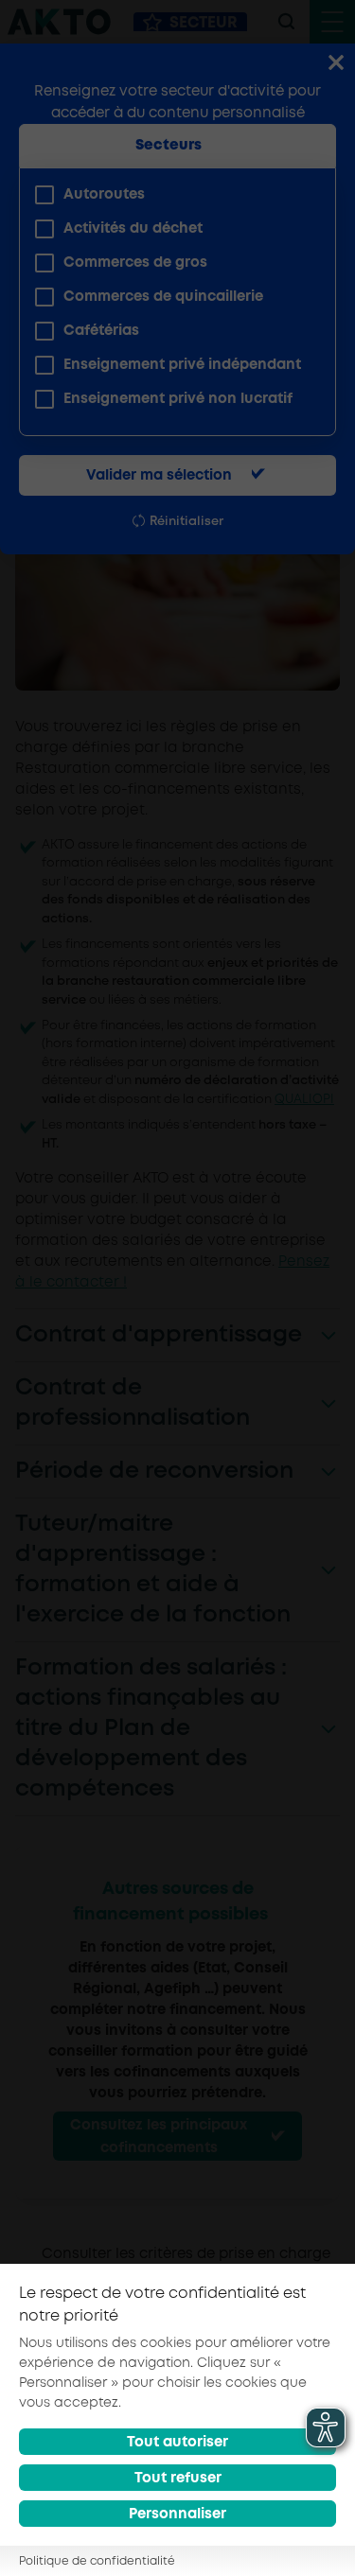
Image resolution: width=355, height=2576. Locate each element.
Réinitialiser (186, 522)
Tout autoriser (177, 2443)
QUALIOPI (304, 1100)
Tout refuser (178, 2479)
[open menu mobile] (332, 22)
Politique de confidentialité (97, 2561)
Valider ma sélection (159, 476)
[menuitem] (170, 195)
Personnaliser (177, 2515)
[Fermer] (336, 64)
